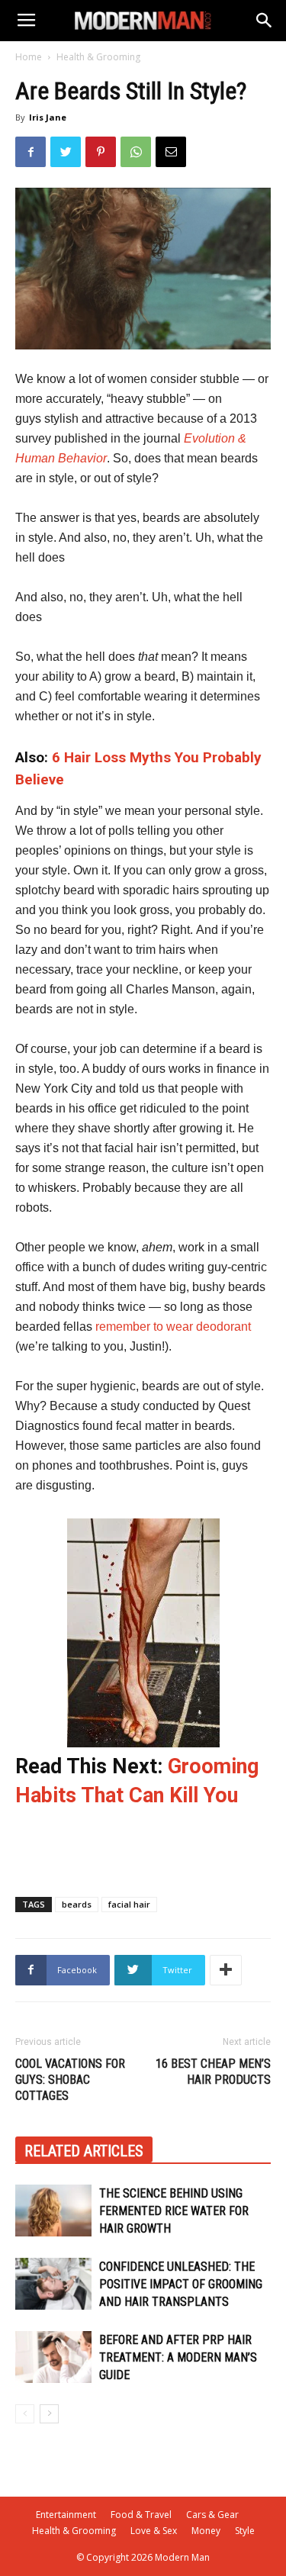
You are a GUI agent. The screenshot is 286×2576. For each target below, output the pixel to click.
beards (77, 1904)
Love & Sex (154, 2531)
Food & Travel (141, 2515)
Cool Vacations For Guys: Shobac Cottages (70, 2080)
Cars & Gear (212, 2515)
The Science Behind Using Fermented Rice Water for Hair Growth (174, 2211)
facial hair (129, 1904)
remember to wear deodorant (173, 1327)
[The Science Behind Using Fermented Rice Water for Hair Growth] (53, 2211)
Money (206, 2531)
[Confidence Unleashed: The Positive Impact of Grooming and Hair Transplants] (53, 2284)
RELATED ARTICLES (84, 2151)
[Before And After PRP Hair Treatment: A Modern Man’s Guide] (53, 2357)
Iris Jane (48, 117)
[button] (265, 21)
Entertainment (66, 2515)
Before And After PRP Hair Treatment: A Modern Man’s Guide (178, 2357)
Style (245, 2531)
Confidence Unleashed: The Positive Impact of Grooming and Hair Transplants (181, 2284)
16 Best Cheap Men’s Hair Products (213, 2072)
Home (29, 57)
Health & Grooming (98, 57)
